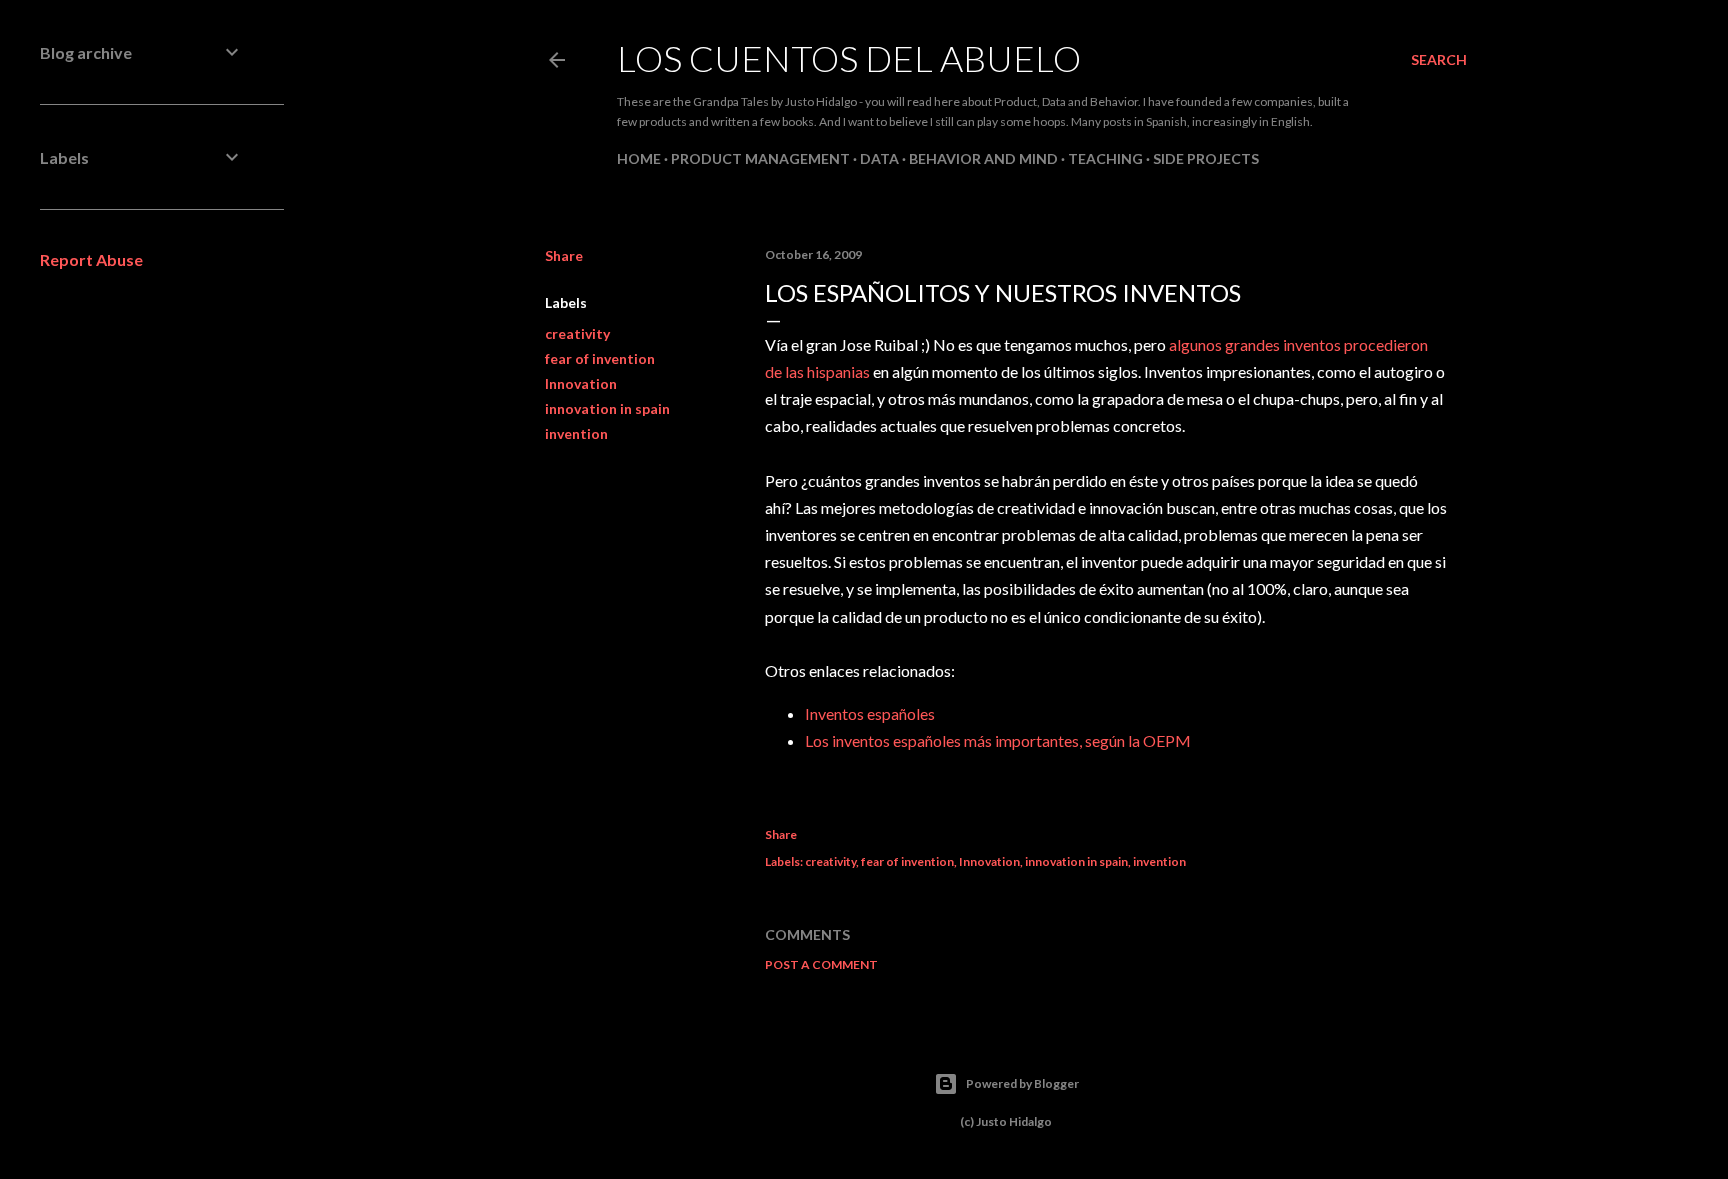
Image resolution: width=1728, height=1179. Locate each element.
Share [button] (564, 255)
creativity (577, 333)
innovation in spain (607, 408)
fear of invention (600, 358)
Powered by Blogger (1022, 1083)
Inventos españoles (870, 713)
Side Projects (1206, 158)
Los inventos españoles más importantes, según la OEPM (998, 740)
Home (639, 158)
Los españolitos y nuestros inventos (1003, 292)
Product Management (760, 158)
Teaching (1105, 158)
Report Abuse (91, 259)
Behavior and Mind (983, 158)
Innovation (581, 383)
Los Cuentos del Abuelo (849, 58)
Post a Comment (821, 964)
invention (576, 433)
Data (879, 158)
